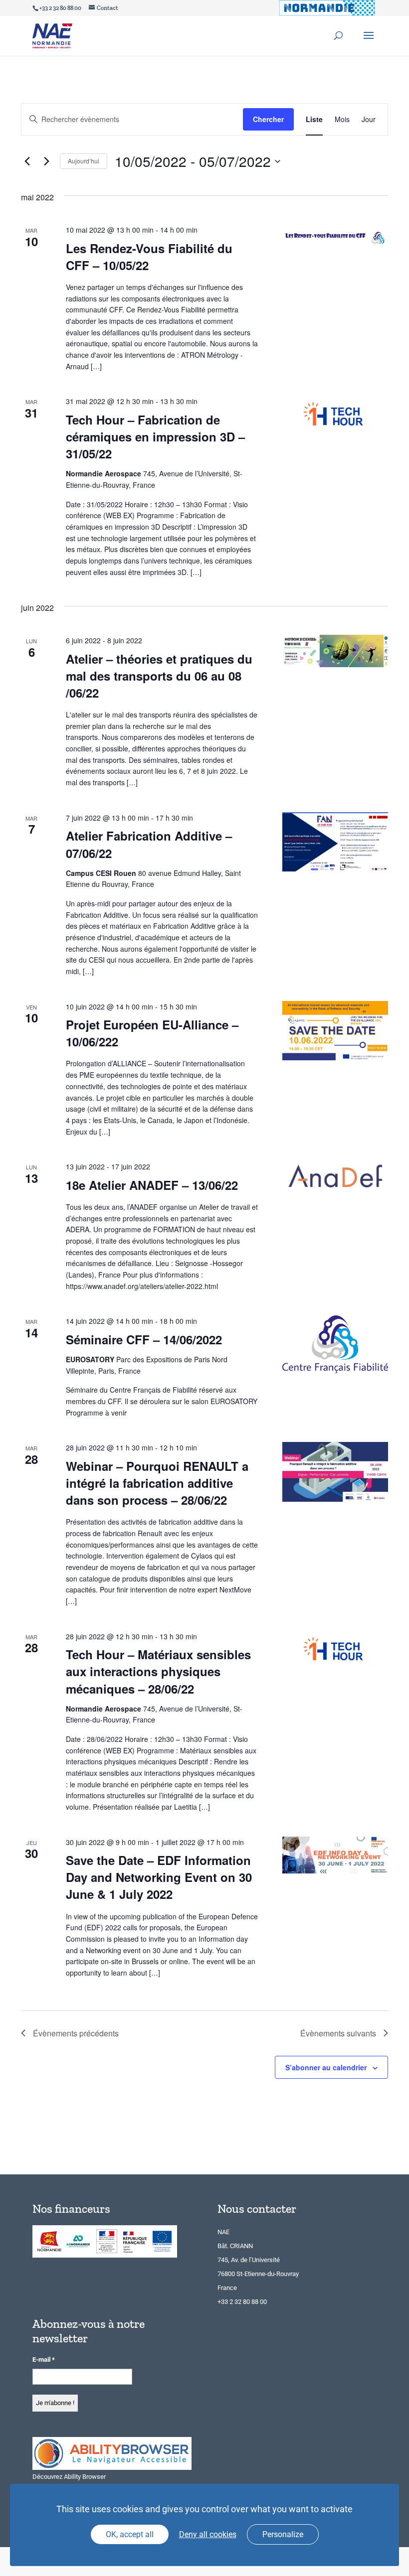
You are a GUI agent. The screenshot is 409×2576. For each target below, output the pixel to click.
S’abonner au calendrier (326, 2067)
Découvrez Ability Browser (69, 2477)
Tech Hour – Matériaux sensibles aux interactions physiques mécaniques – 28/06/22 (158, 1671)
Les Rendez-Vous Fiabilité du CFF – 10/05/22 (149, 257)
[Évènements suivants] (46, 161)
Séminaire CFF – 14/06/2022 (144, 1339)
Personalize (283, 2534)
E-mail (44, 2360)
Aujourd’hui (84, 161)
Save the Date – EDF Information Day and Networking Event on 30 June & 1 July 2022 (159, 1877)
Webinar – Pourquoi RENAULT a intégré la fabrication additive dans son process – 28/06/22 (157, 1483)
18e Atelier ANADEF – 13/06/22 (152, 1185)
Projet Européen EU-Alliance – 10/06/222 (152, 1033)
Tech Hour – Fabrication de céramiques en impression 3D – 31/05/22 (155, 436)
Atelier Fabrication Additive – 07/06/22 (149, 844)
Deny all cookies (208, 2534)
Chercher (268, 119)
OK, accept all (130, 2534)
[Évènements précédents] (27, 161)
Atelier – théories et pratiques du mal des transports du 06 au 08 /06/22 (159, 676)
